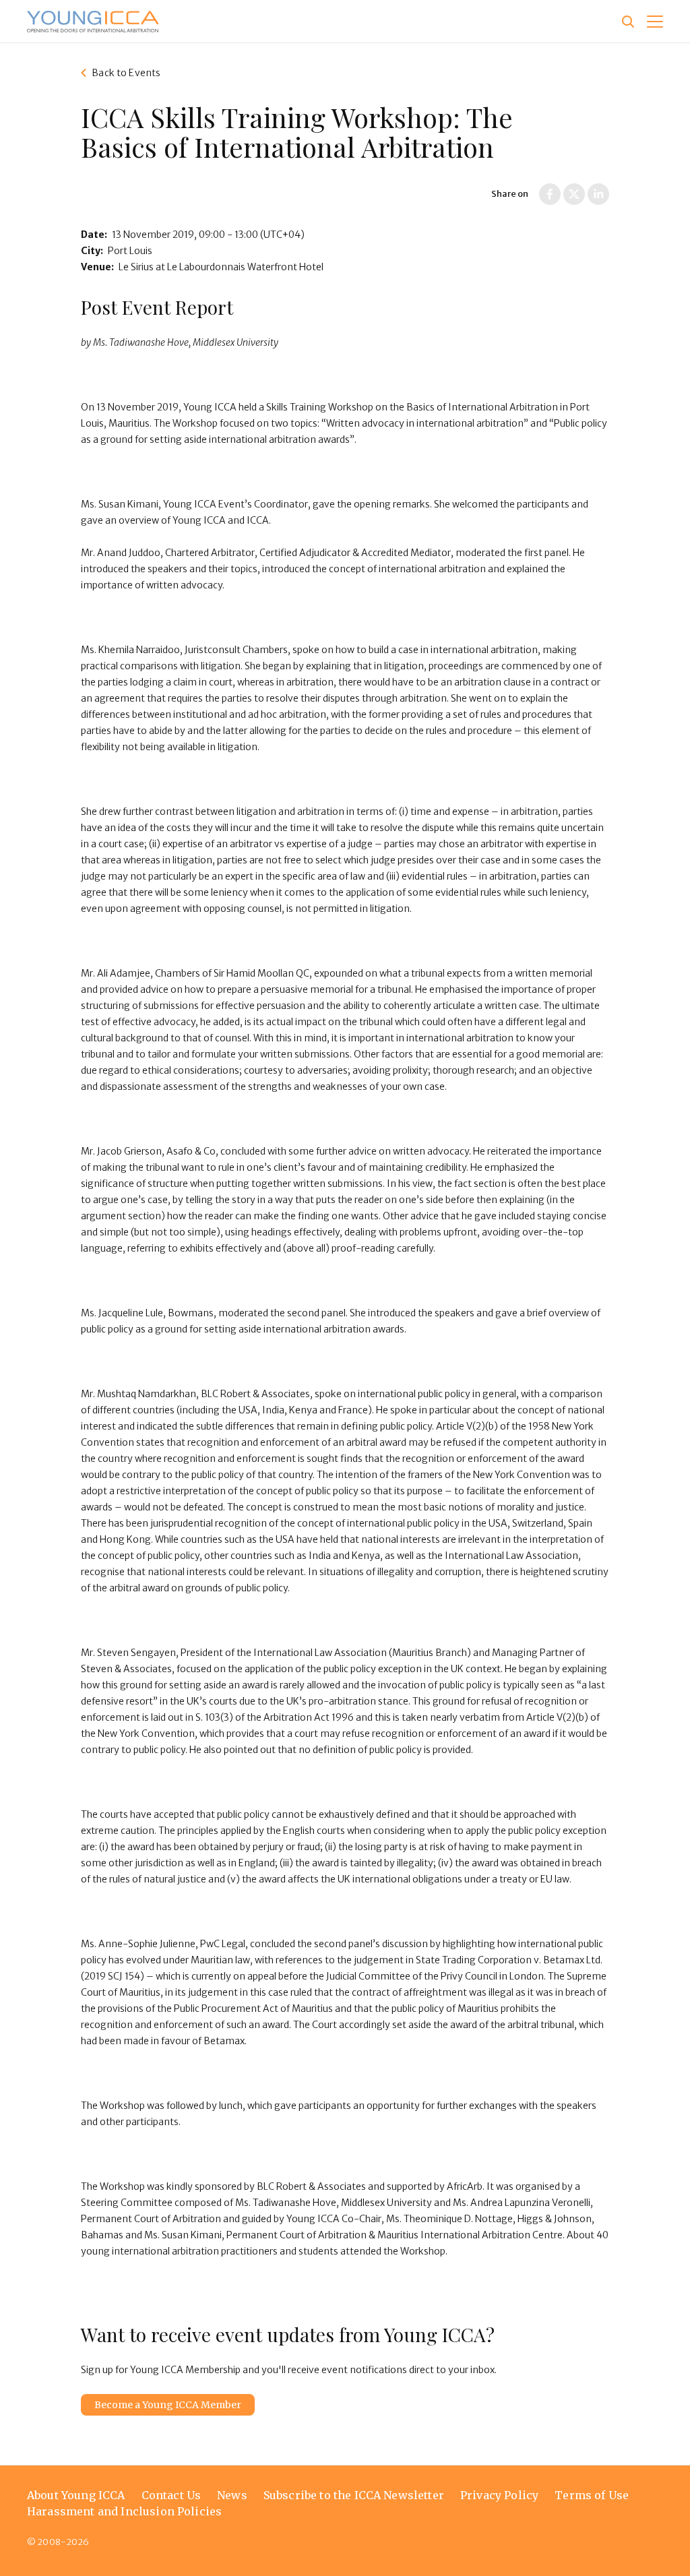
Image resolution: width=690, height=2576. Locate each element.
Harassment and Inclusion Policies (124, 2511)
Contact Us (171, 2495)
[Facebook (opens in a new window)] (550, 194)
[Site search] (628, 22)
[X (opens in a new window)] (574, 194)
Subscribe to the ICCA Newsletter (354, 2495)
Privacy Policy (499, 2495)
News (232, 2495)
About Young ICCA (76, 2495)
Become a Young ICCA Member (168, 2405)
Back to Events (126, 73)
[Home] (93, 22)
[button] (655, 22)
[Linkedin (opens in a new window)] (598, 194)
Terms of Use (592, 2495)
